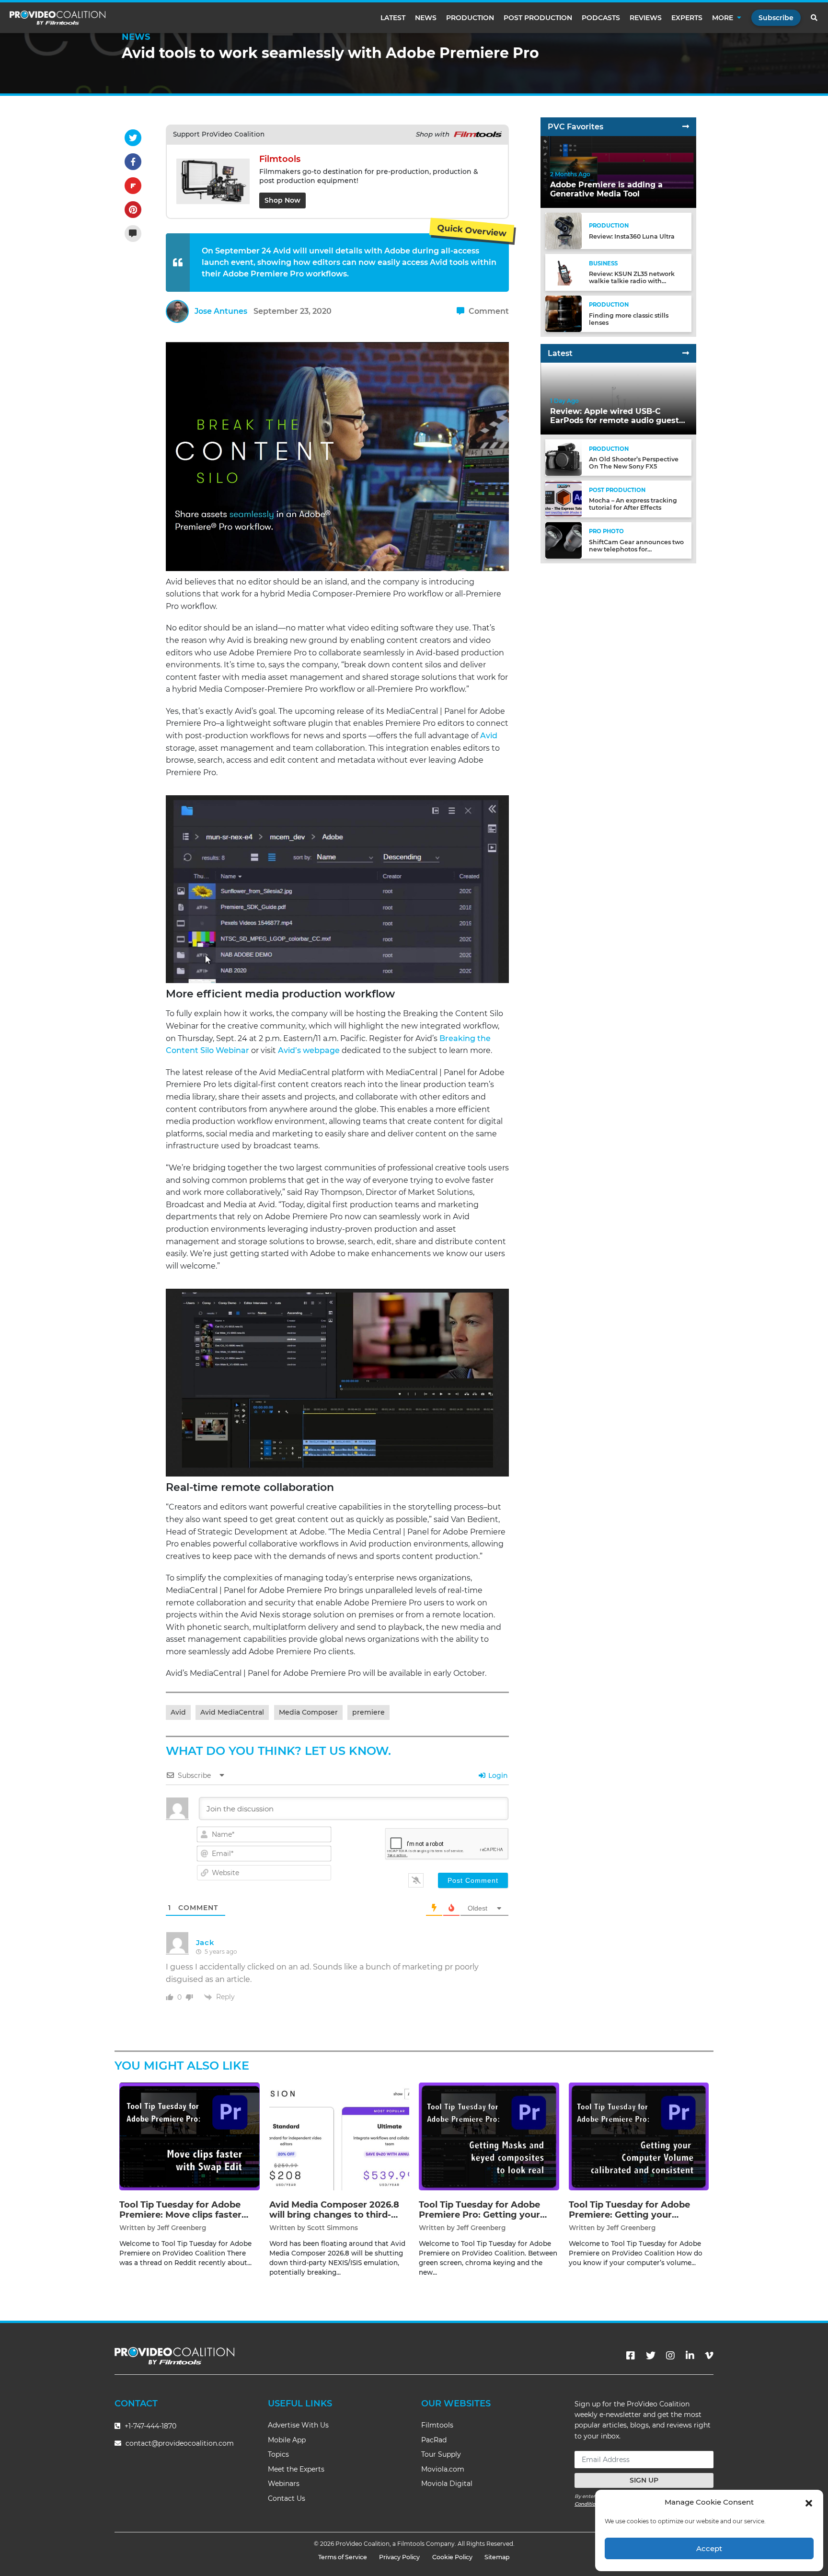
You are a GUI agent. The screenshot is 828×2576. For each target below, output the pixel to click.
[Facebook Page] (631, 2356)
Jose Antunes (221, 311)
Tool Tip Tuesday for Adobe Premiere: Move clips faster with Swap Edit (180, 2215)
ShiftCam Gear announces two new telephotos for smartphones (636, 549)
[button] (809, 2502)
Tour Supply (441, 2454)
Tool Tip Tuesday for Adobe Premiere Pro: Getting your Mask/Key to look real (479, 2215)
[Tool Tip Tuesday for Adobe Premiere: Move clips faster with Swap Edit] (190, 2136)
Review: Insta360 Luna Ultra (632, 236)
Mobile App (287, 2440)
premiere (368, 1712)
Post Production (538, 18)
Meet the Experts (296, 2469)
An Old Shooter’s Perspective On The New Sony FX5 (634, 463)
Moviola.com (443, 2469)
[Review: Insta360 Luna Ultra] (563, 231)
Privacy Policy (399, 2557)
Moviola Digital (447, 2484)
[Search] (815, 18)
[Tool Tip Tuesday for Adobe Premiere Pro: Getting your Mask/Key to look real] (489, 2136)
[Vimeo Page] (709, 2356)
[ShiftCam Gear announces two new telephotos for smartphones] (563, 540)
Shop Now (282, 200)
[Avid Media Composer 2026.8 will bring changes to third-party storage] (339, 2136)
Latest (393, 18)
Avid (489, 736)
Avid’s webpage (309, 1050)
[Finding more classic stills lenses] (563, 313)
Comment (488, 311)
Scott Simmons (333, 2228)
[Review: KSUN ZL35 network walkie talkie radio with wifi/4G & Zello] (563, 272)
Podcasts (601, 18)
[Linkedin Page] (690, 2356)
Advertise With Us (298, 2425)
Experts (687, 18)
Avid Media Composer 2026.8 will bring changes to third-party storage (334, 2215)
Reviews (646, 18)
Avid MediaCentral (232, 1712)
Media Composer (308, 1712)
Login (497, 1775)
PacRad (434, 2440)
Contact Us (287, 2498)
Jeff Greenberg (182, 2228)
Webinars (284, 2484)
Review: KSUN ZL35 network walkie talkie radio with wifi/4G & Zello (632, 281)
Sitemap (497, 2557)
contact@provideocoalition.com (180, 2443)
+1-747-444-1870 (149, 2426)
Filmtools (437, 2425)
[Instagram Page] (670, 2356)
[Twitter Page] (651, 2356)
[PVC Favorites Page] (686, 127)
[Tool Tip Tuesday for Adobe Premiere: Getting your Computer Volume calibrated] (639, 2136)
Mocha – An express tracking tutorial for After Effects (633, 504)
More (723, 18)
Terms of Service (343, 2557)
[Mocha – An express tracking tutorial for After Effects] (563, 498)
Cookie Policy (452, 2557)
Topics (278, 2454)
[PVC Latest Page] (686, 353)
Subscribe (776, 18)
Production (470, 18)
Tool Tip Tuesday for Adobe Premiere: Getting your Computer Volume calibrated (633, 2215)
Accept (709, 2548)
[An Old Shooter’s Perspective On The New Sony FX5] (563, 457)
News (426, 18)
